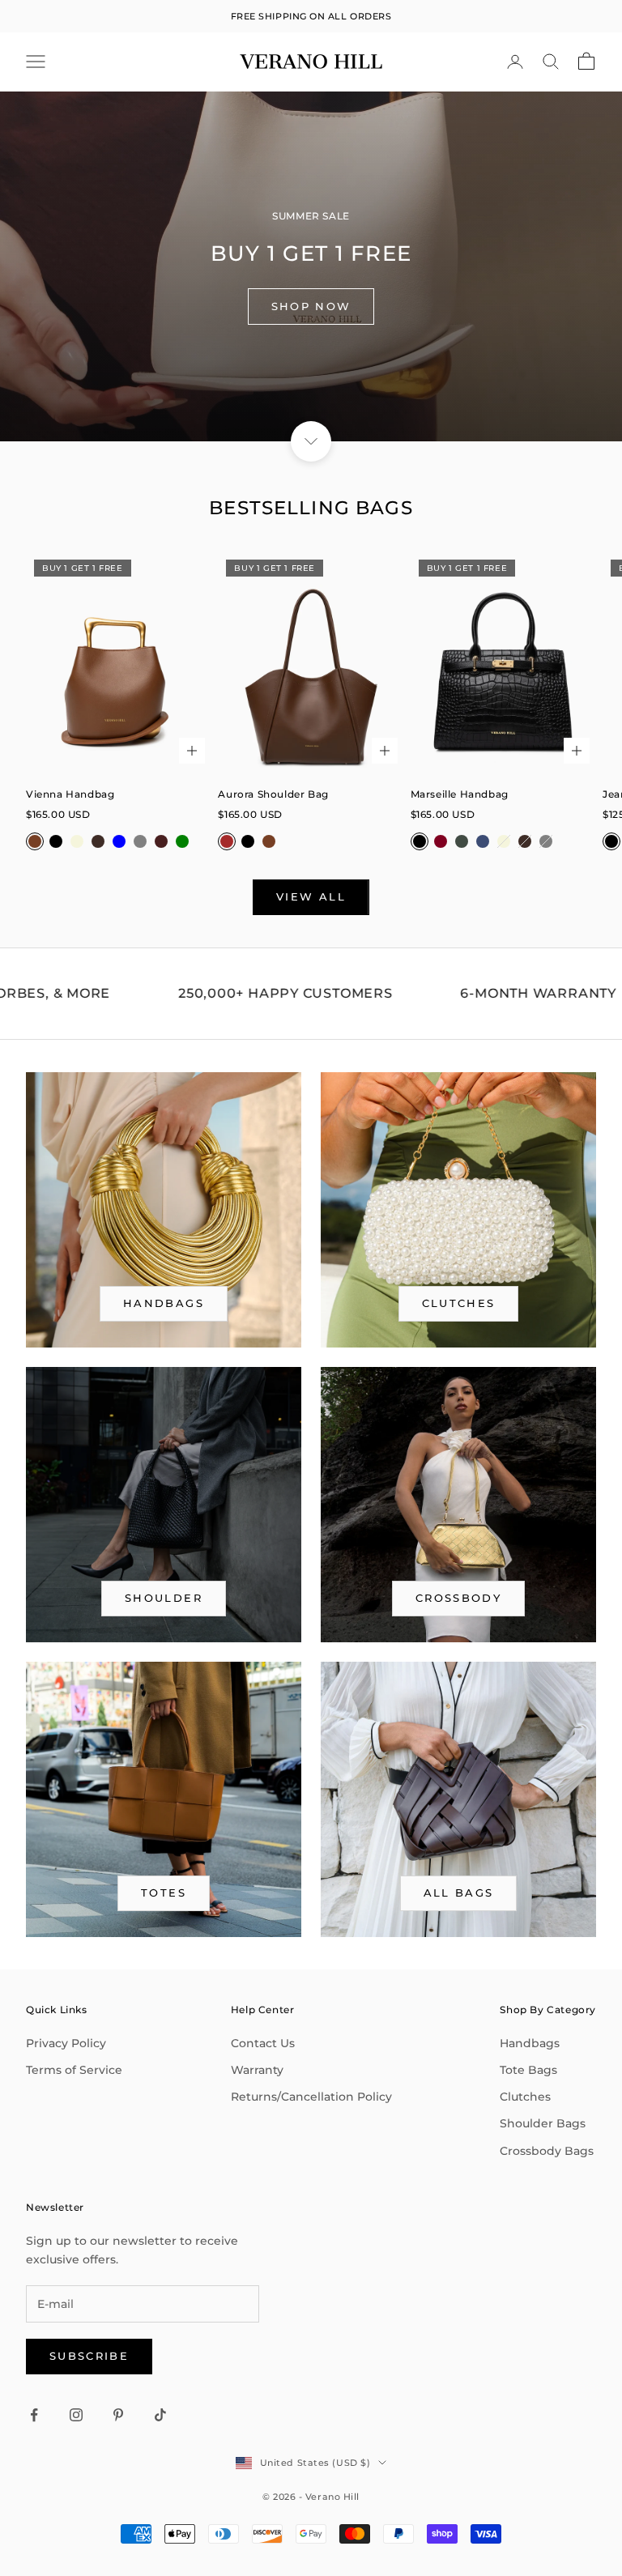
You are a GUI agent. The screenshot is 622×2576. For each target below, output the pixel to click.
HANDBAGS (164, 1303)
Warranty (257, 2070)
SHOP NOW (311, 306)
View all (311, 896)
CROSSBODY (458, 1598)
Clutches (459, 1303)
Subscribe (89, 2356)
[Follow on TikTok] (160, 2415)
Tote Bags (528, 2070)
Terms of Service (74, 2070)
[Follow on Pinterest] (118, 2415)
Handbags (530, 2043)
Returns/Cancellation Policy (311, 2097)
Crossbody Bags (547, 2151)
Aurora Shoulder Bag (273, 794)
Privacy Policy (66, 2043)
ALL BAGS (459, 1893)
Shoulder (164, 1598)
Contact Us (263, 2043)
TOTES (164, 1893)
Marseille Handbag (460, 794)
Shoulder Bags (543, 2123)
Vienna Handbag (70, 794)
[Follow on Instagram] (76, 2415)
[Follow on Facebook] (34, 2415)
